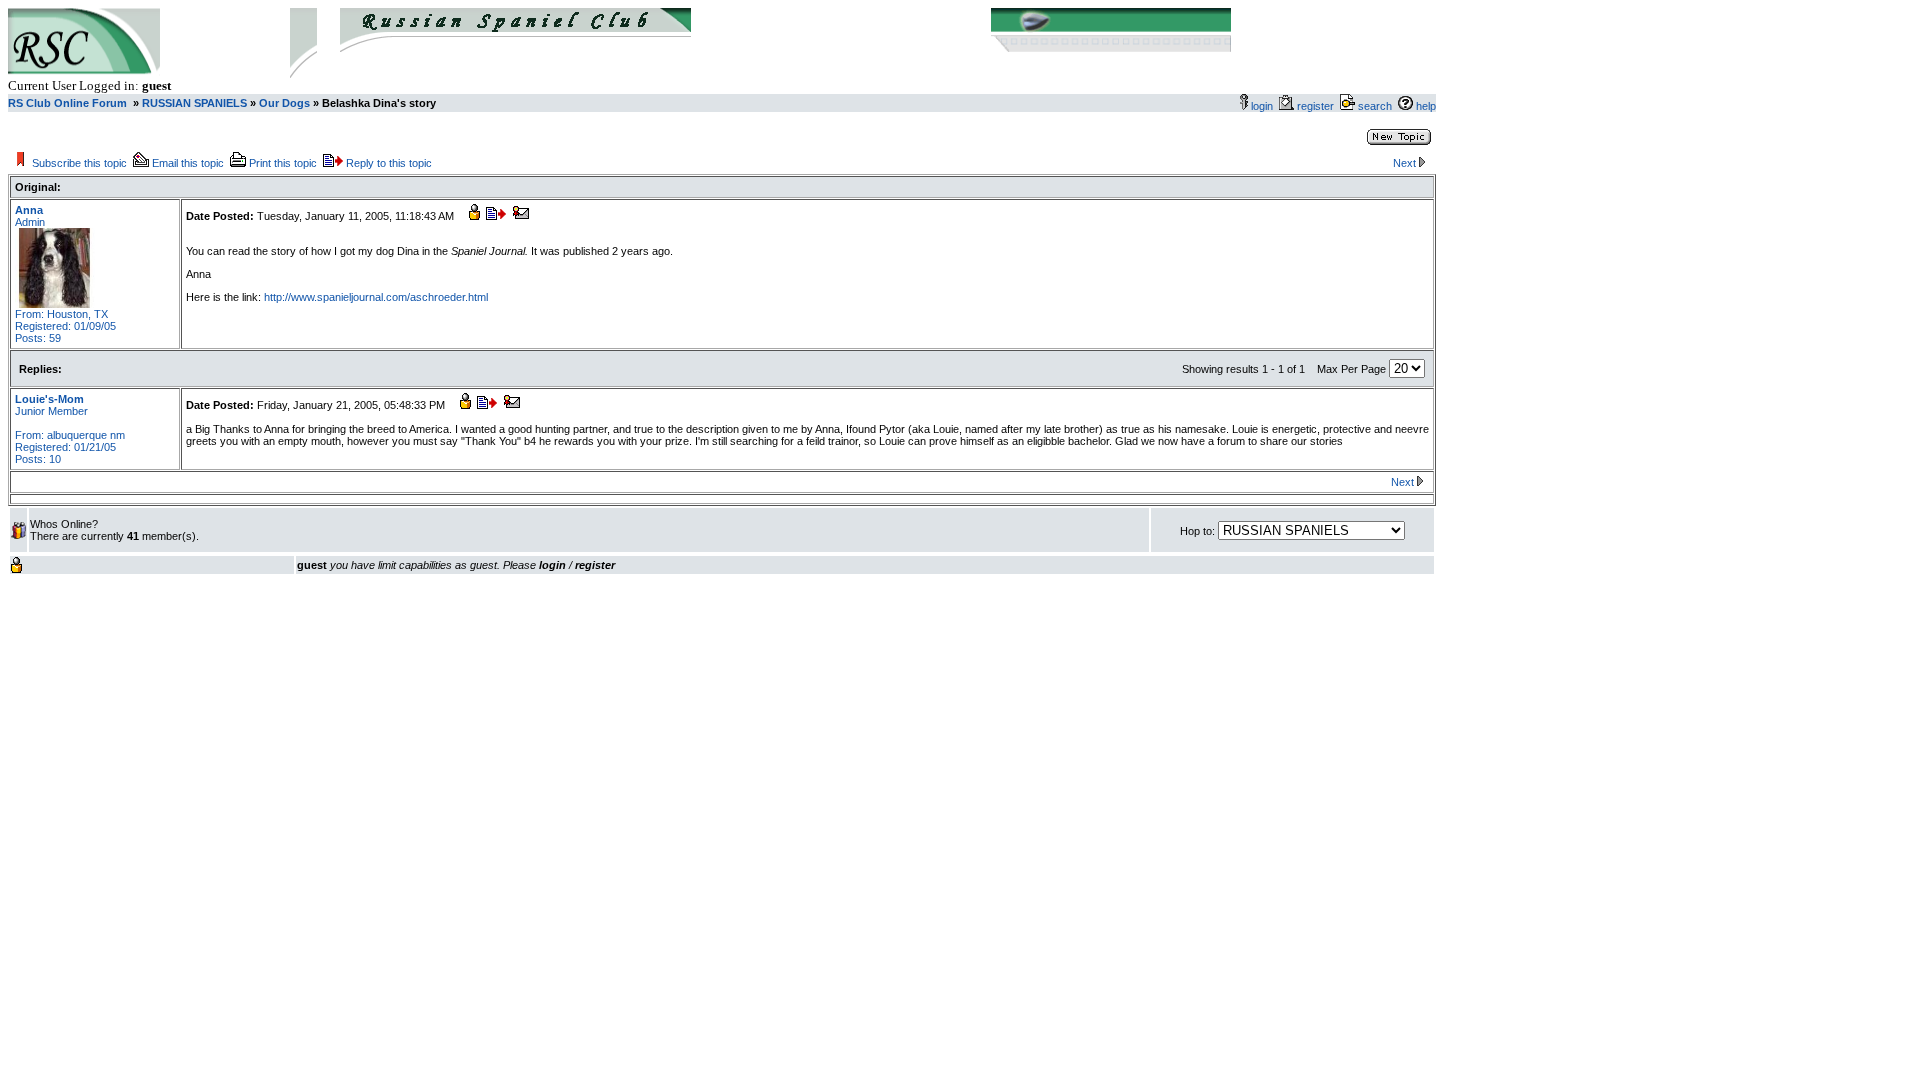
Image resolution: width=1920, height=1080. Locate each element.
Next (1404, 163)
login (1262, 106)
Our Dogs (284, 103)
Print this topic (283, 163)
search (1375, 106)
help (1426, 106)
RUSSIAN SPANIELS (193, 103)
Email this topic (188, 163)
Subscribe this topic (79, 163)
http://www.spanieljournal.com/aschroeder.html (376, 297)
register (1318, 106)
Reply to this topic (389, 163)
